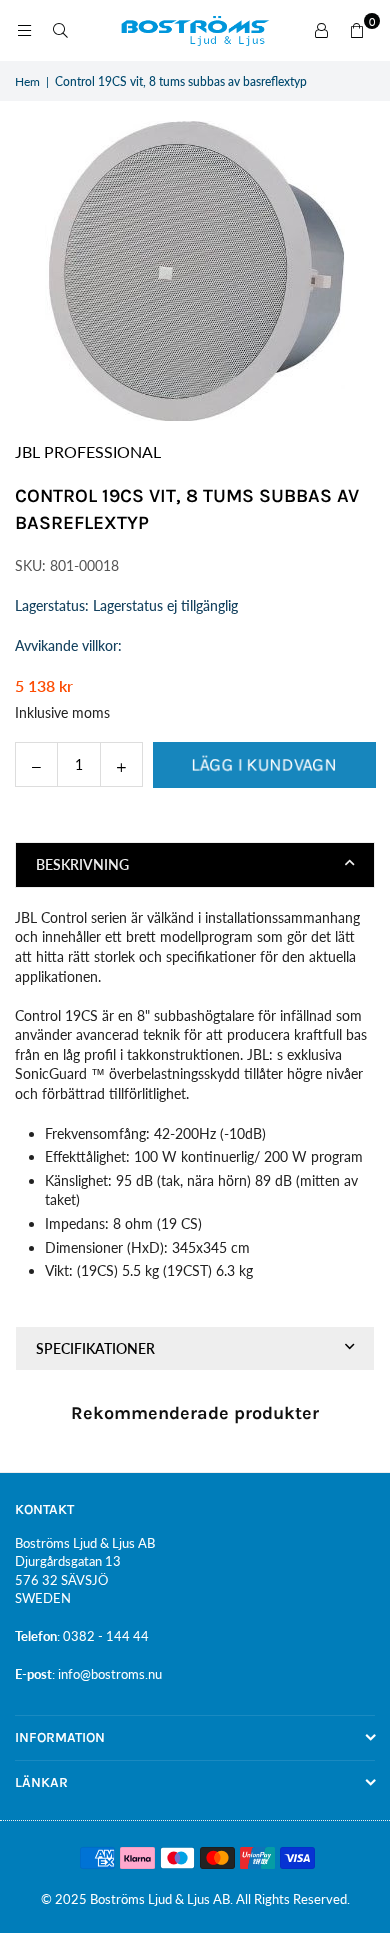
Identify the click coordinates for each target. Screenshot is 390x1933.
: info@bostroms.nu (107, 1674)
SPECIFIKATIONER (95, 1348)
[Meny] (24, 30)
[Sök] (60, 30)
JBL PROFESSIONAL (88, 451)
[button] (357, 31)
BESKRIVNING (82, 864)
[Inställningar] (321, 31)
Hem (27, 81)
